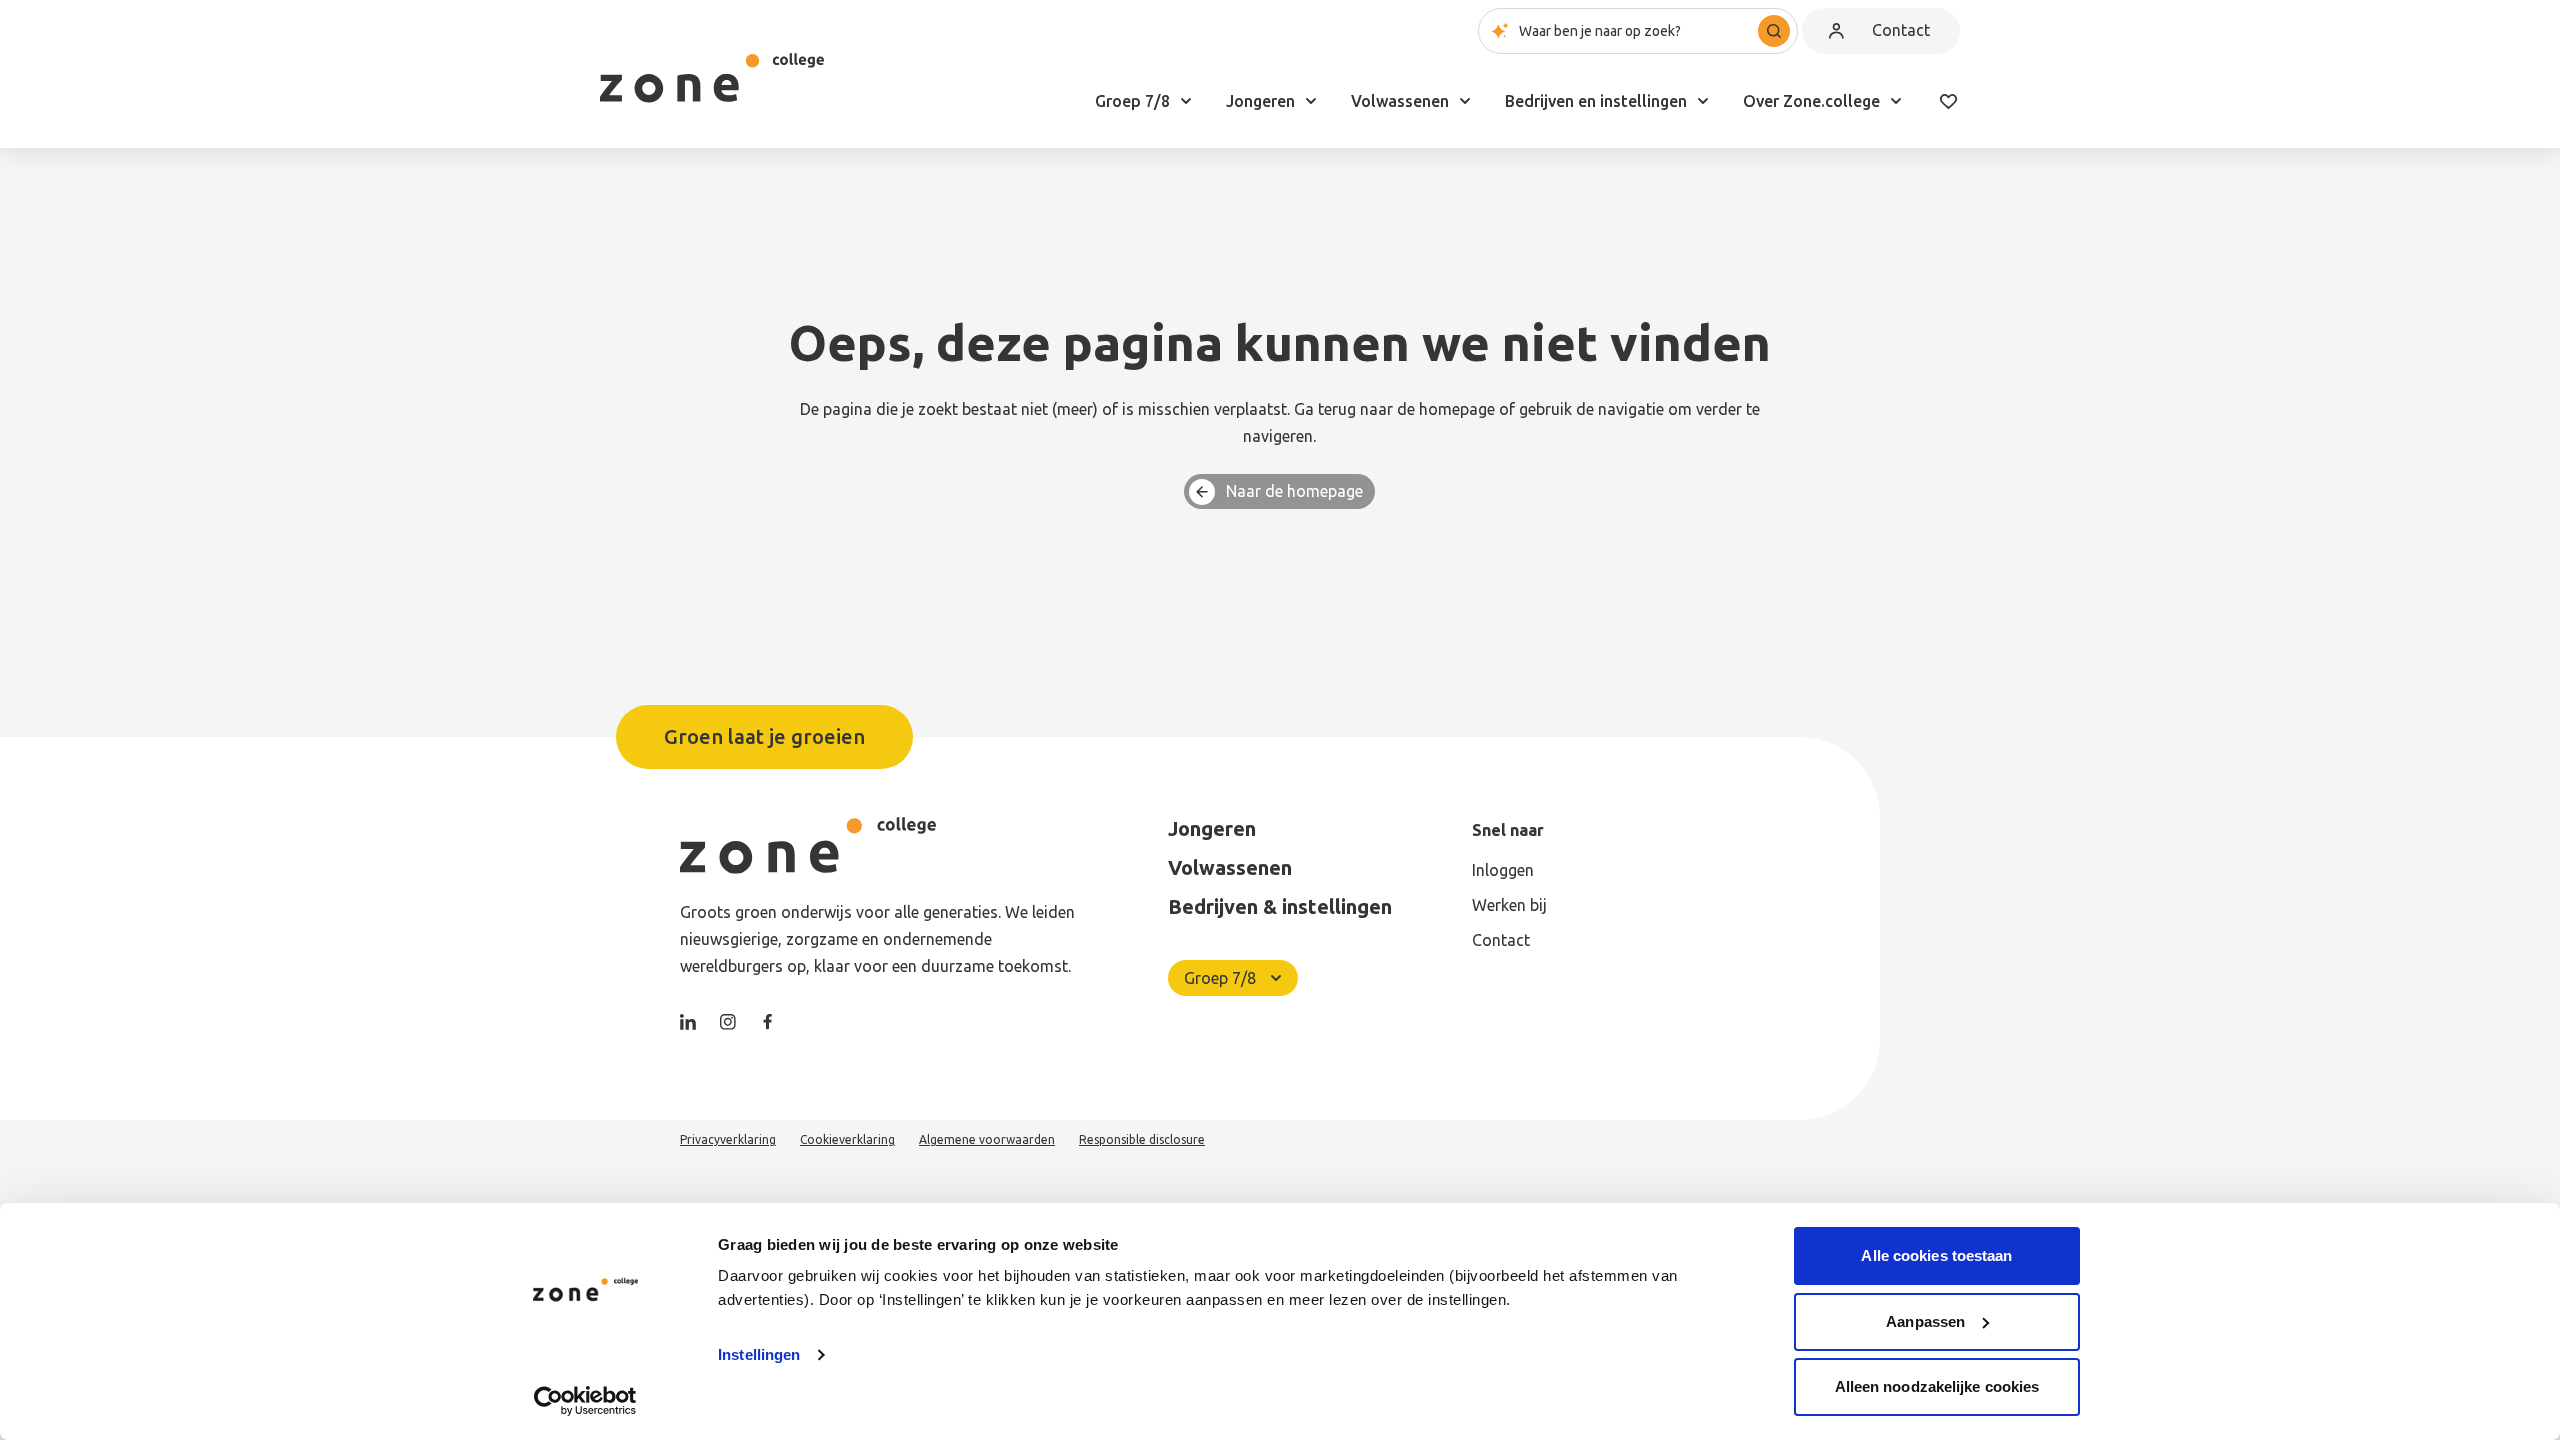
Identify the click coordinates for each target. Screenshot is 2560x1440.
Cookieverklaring (847, 1139)
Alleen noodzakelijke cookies (1937, 1386)
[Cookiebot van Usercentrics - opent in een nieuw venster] (585, 1401)
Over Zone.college (1811, 101)
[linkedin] (688, 1022)
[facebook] (768, 1022)
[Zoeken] (1774, 31)
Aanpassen (1925, 1321)
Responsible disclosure (1142, 1139)
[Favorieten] (1948, 101)
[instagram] (728, 1022)
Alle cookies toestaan (1936, 1255)
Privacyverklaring (728, 1139)
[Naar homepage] (712, 78)
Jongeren (1260, 101)
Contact (1901, 30)
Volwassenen (1400, 101)
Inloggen (1503, 870)
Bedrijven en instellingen (1596, 101)
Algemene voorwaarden (987, 1139)
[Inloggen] (1836, 31)
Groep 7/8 (1132, 101)
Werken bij (1509, 905)
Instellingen (759, 1354)
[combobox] (1638, 31)
